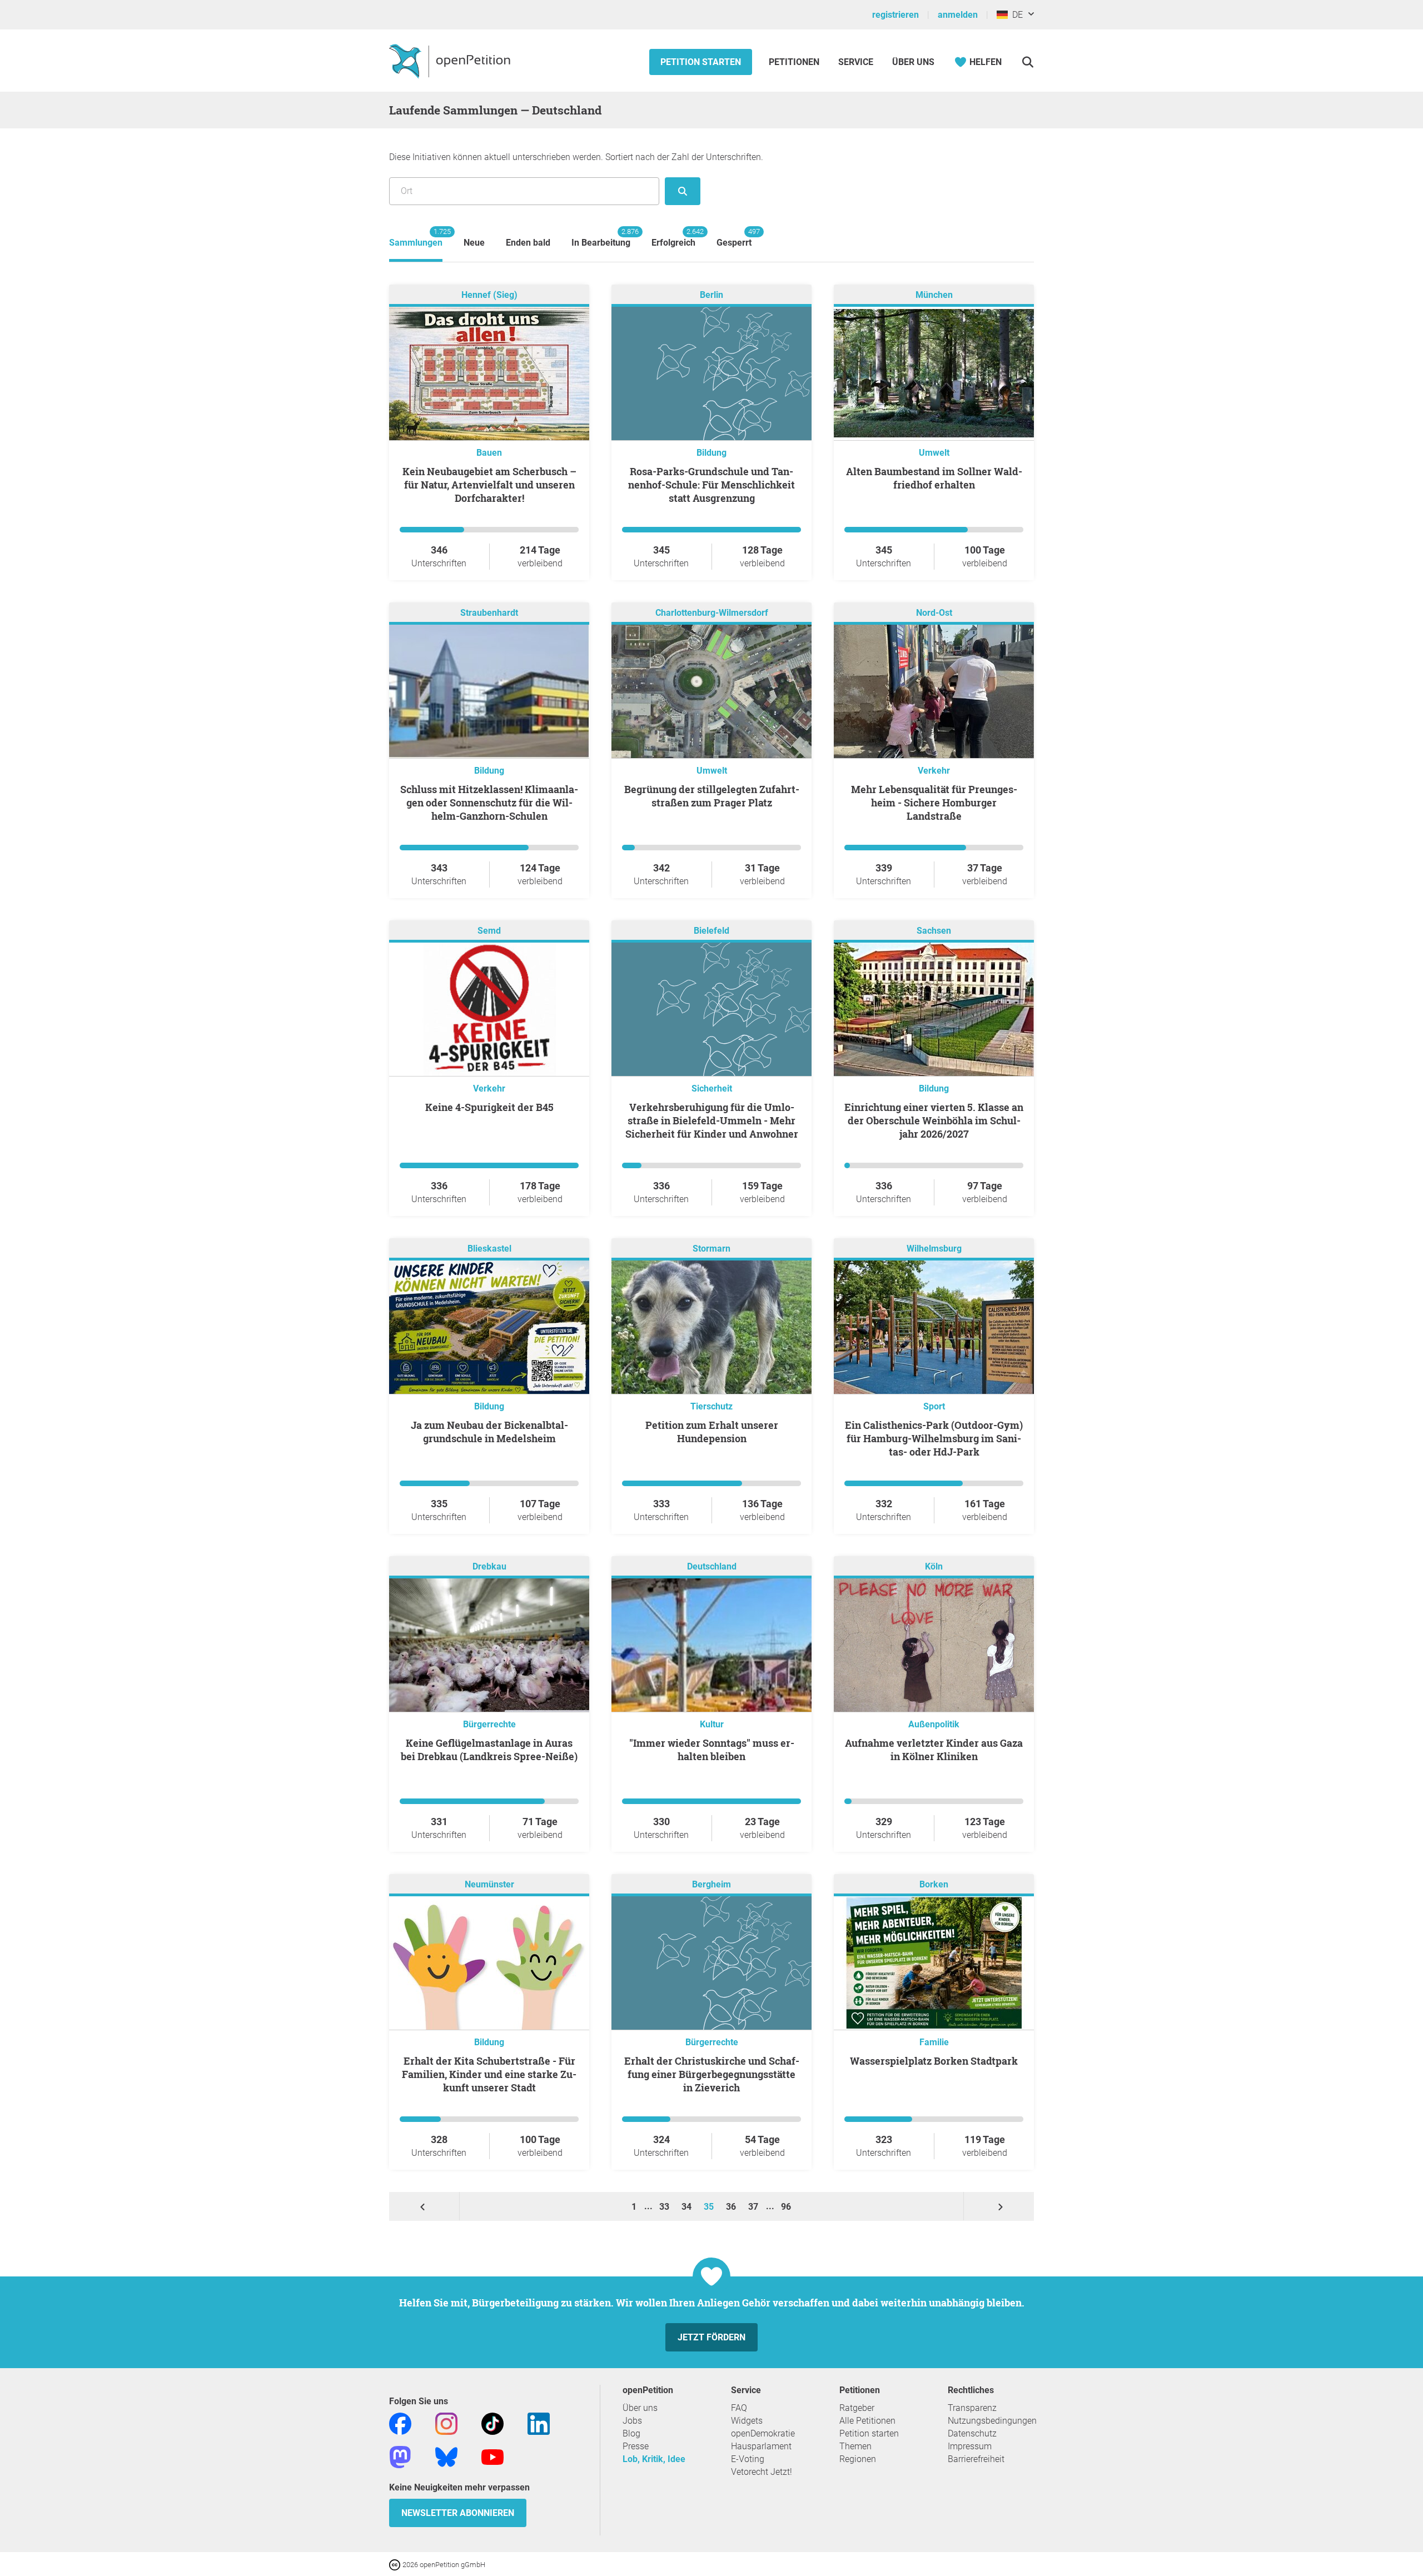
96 (786, 2207)
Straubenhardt (489, 613)
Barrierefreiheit (976, 2459)
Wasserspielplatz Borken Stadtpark (934, 2061)
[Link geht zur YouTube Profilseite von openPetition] (492, 2457)
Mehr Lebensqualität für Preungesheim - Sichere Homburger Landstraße (934, 803)
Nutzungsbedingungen (992, 2421)
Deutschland (712, 1566)
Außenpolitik (934, 1724)
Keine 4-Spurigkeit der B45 (489, 1107)
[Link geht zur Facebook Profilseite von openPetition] (400, 2423)
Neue (474, 243)
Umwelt (934, 453)
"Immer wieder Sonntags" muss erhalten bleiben (712, 1750)
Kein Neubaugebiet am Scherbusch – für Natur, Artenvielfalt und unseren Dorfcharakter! (489, 485)
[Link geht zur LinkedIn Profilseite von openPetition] (539, 2423)
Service (856, 62)
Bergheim (711, 1884)
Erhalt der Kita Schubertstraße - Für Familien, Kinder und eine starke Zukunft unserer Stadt (489, 2074)
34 (688, 2207)
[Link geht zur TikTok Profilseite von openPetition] (492, 2423)
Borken (934, 1884)
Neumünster (489, 1884)
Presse (636, 2446)
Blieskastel (489, 1249)
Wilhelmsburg (934, 1249)
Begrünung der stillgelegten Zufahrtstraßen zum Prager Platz (712, 796)
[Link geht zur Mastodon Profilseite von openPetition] (400, 2457)
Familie (934, 2042)
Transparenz (972, 2408)
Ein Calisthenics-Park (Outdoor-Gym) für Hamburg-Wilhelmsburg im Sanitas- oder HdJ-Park (934, 1438)
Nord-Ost (934, 613)
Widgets (747, 2421)
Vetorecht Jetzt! (762, 2472)
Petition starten (701, 62)
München (934, 295)
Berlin (711, 295)
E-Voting (748, 2459)
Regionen (858, 2459)
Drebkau (489, 1566)
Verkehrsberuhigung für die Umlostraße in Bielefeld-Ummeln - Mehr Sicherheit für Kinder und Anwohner (712, 1120)
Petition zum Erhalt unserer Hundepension (712, 1432)
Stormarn (711, 1249)
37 (754, 2207)
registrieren (895, 15)
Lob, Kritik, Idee (654, 2459)
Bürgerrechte (489, 1724)
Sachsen (934, 931)
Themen (855, 2446)
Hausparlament (761, 2446)
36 (732, 2207)
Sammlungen (416, 238)
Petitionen (795, 62)
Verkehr (934, 771)
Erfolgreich (673, 238)
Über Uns (913, 62)
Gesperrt (734, 238)
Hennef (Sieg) (489, 295)
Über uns (640, 2408)
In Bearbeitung (601, 238)
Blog (631, 2433)
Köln (934, 1566)
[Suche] (1028, 62)
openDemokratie (763, 2433)
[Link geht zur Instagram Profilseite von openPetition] (446, 2423)
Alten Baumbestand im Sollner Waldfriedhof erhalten (934, 478)
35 (710, 2207)
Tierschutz (711, 1406)
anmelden (958, 15)
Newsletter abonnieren (458, 2513)
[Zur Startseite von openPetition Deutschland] (451, 61)
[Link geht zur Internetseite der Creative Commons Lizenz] (396, 2564)
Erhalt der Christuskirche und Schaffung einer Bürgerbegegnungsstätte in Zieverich (712, 2074)
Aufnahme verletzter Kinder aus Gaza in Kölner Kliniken (934, 1750)
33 (665, 2207)
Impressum (970, 2446)
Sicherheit (712, 1088)
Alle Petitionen (867, 2421)
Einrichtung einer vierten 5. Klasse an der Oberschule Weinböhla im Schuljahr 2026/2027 (934, 1120)
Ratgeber (857, 2408)
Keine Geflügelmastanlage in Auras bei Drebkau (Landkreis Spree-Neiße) (489, 1750)
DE (1015, 15)
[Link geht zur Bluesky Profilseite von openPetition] (446, 2457)
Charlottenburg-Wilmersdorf (712, 613)
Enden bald (528, 243)
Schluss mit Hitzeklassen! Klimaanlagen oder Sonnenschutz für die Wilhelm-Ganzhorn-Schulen (489, 803)
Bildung (711, 453)
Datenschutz (972, 2433)
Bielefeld (711, 931)
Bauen (489, 453)
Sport (934, 1406)
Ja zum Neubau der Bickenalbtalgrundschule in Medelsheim (489, 1432)
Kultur (712, 1724)
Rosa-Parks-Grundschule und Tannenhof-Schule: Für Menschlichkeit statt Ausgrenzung (711, 485)
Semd (489, 931)
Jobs (632, 2421)
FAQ (739, 2408)
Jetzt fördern (711, 2337)
